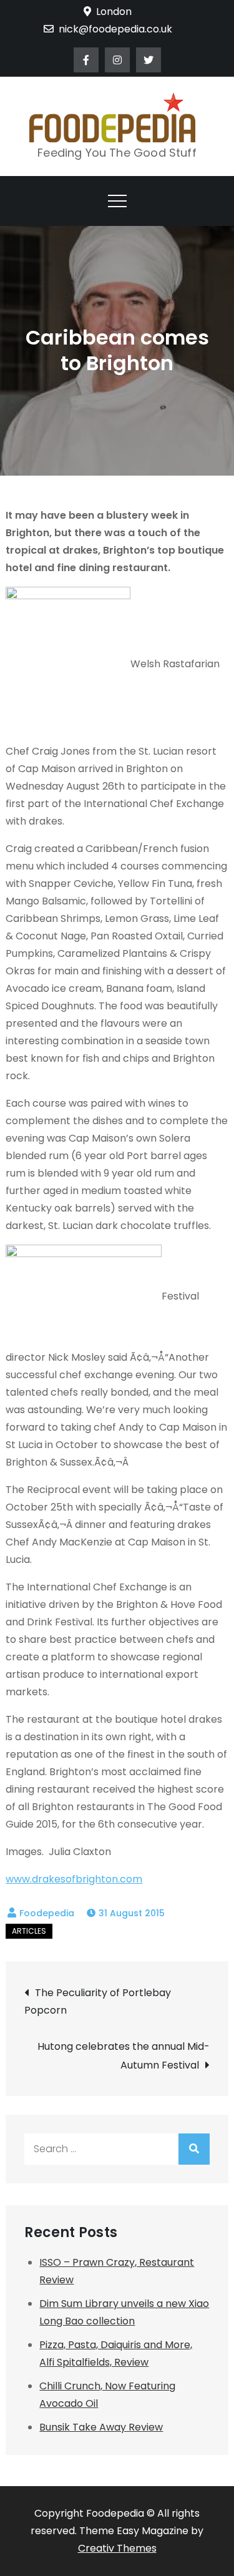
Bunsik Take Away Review (101, 2427)
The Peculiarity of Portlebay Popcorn (98, 2001)
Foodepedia (47, 1913)
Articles (29, 1931)
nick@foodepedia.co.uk (115, 29)
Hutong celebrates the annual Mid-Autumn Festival (123, 2056)
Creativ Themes (117, 2548)
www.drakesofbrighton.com (74, 1879)
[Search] (194, 2149)
